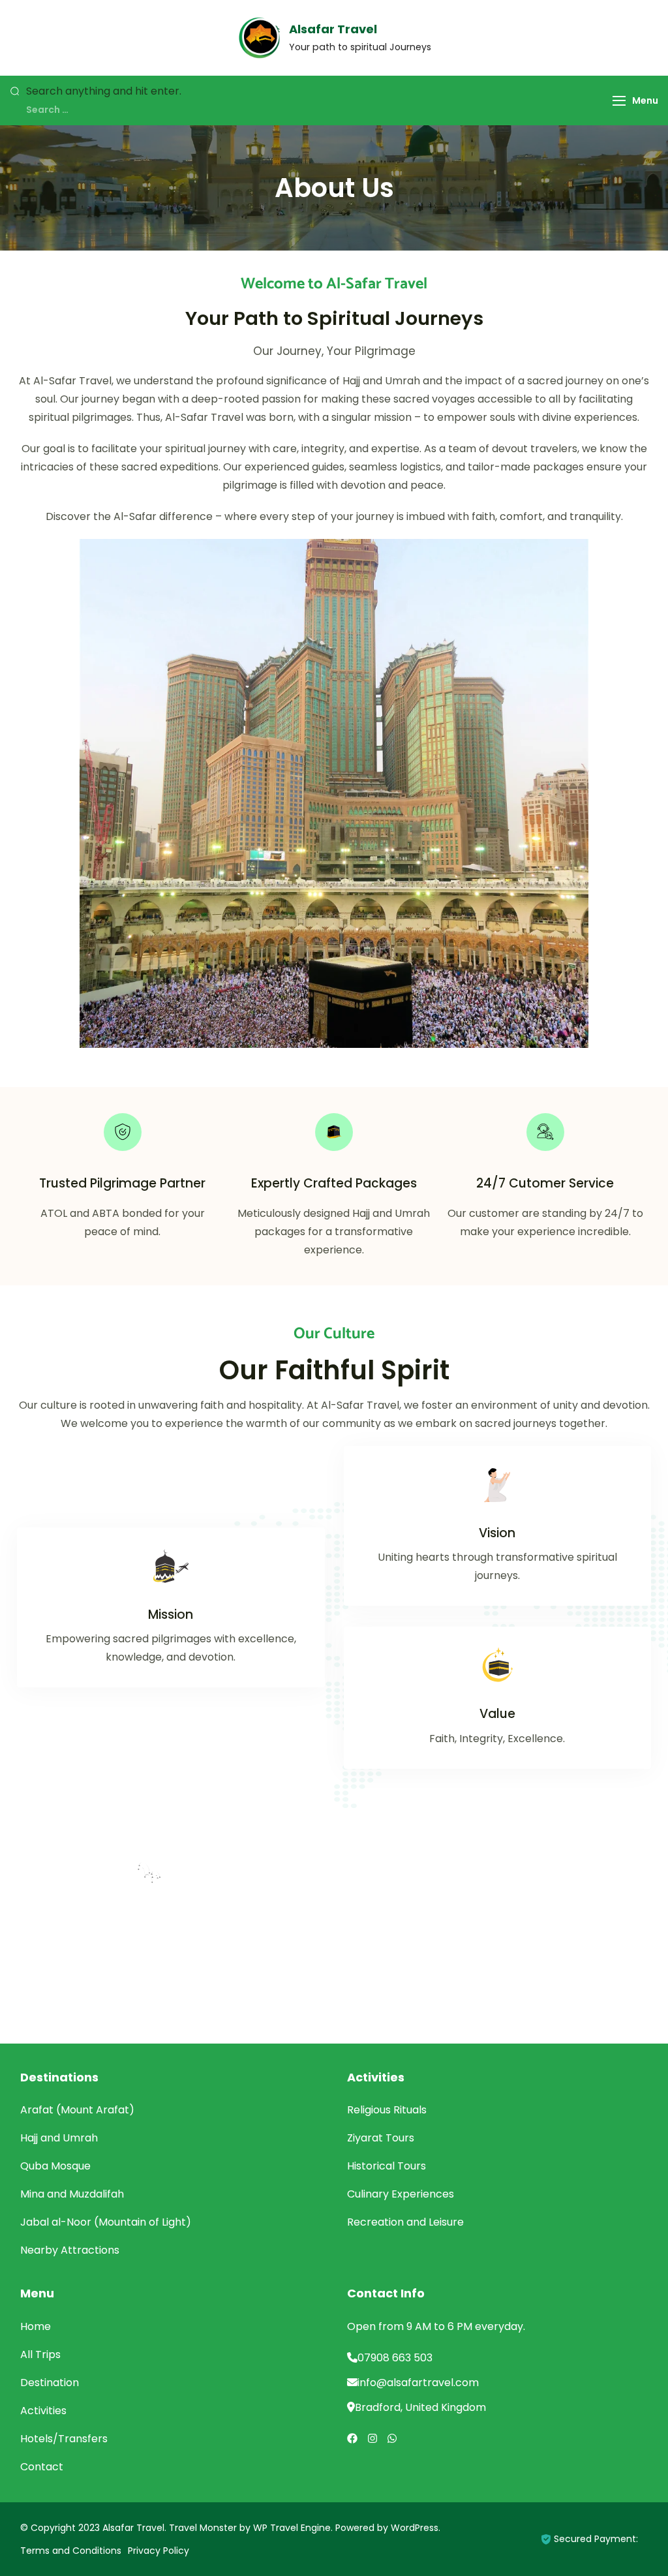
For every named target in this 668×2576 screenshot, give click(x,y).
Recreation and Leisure (405, 2222)
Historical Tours (387, 2166)
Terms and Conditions (71, 2551)
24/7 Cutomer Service (545, 1183)
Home (36, 2326)
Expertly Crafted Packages (334, 1183)
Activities (43, 2411)
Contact (42, 2467)
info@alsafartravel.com (418, 2383)
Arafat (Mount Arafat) (77, 2110)
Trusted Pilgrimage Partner (122, 1183)
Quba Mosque (55, 2166)
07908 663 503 (395, 2358)
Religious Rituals (387, 2110)
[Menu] (619, 101)
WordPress (415, 2528)
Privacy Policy (159, 2551)
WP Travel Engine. (293, 2528)
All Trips (40, 2354)
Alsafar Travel (333, 29)
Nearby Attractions (70, 2250)
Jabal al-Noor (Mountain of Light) (106, 2222)
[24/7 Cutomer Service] (545, 1132)
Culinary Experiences (401, 2194)
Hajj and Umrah (59, 2138)
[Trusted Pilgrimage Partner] (123, 1132)
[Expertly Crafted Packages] (334, 1132)
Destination (50, 2383)
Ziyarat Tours (381, 2138)
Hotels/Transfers (64, 2439)
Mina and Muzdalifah (72, 2194)
